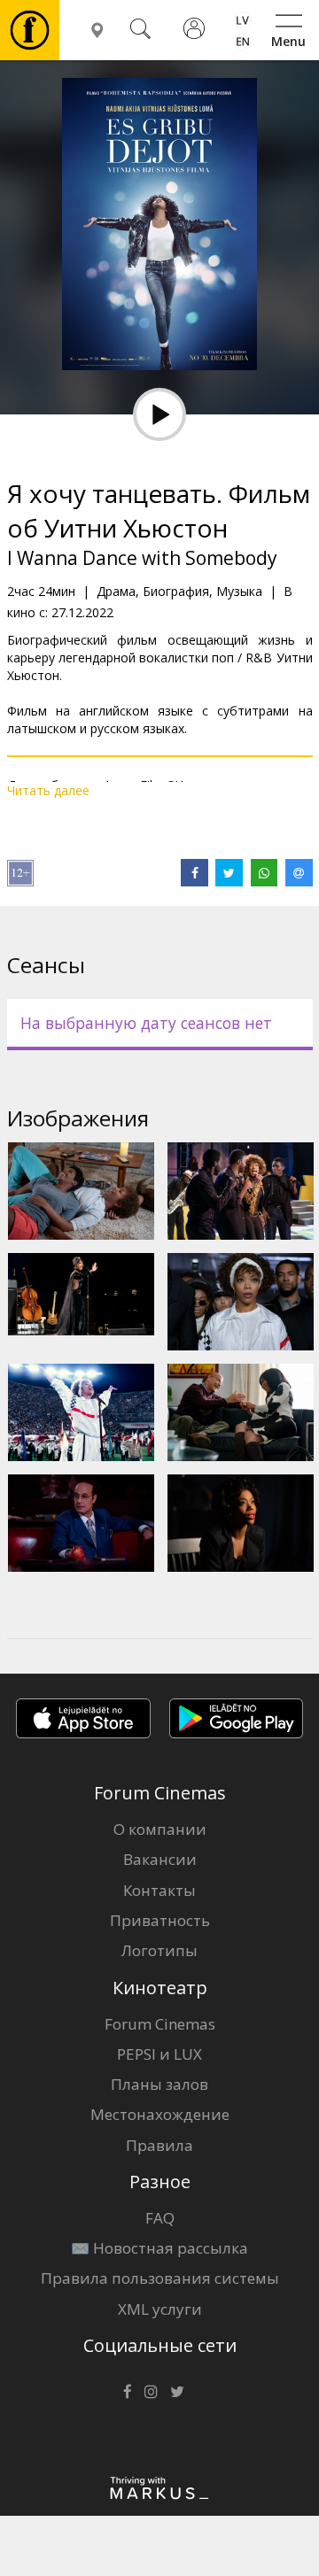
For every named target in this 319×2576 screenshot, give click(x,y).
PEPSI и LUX (159, 2054)
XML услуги (160, 2309)
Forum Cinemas (160, 2024)
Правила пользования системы (160, 2278)
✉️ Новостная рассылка (159, 2248)
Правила (159, 2145)
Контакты (159, 1890)
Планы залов (159, 2084)
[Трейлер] (159, 414)
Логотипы (159, 1950)
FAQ (160, 2218)
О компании (160, 1829)
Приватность (160, 1920)
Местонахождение (160, 2114)
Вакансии (160, 1859)
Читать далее (48, 790)
